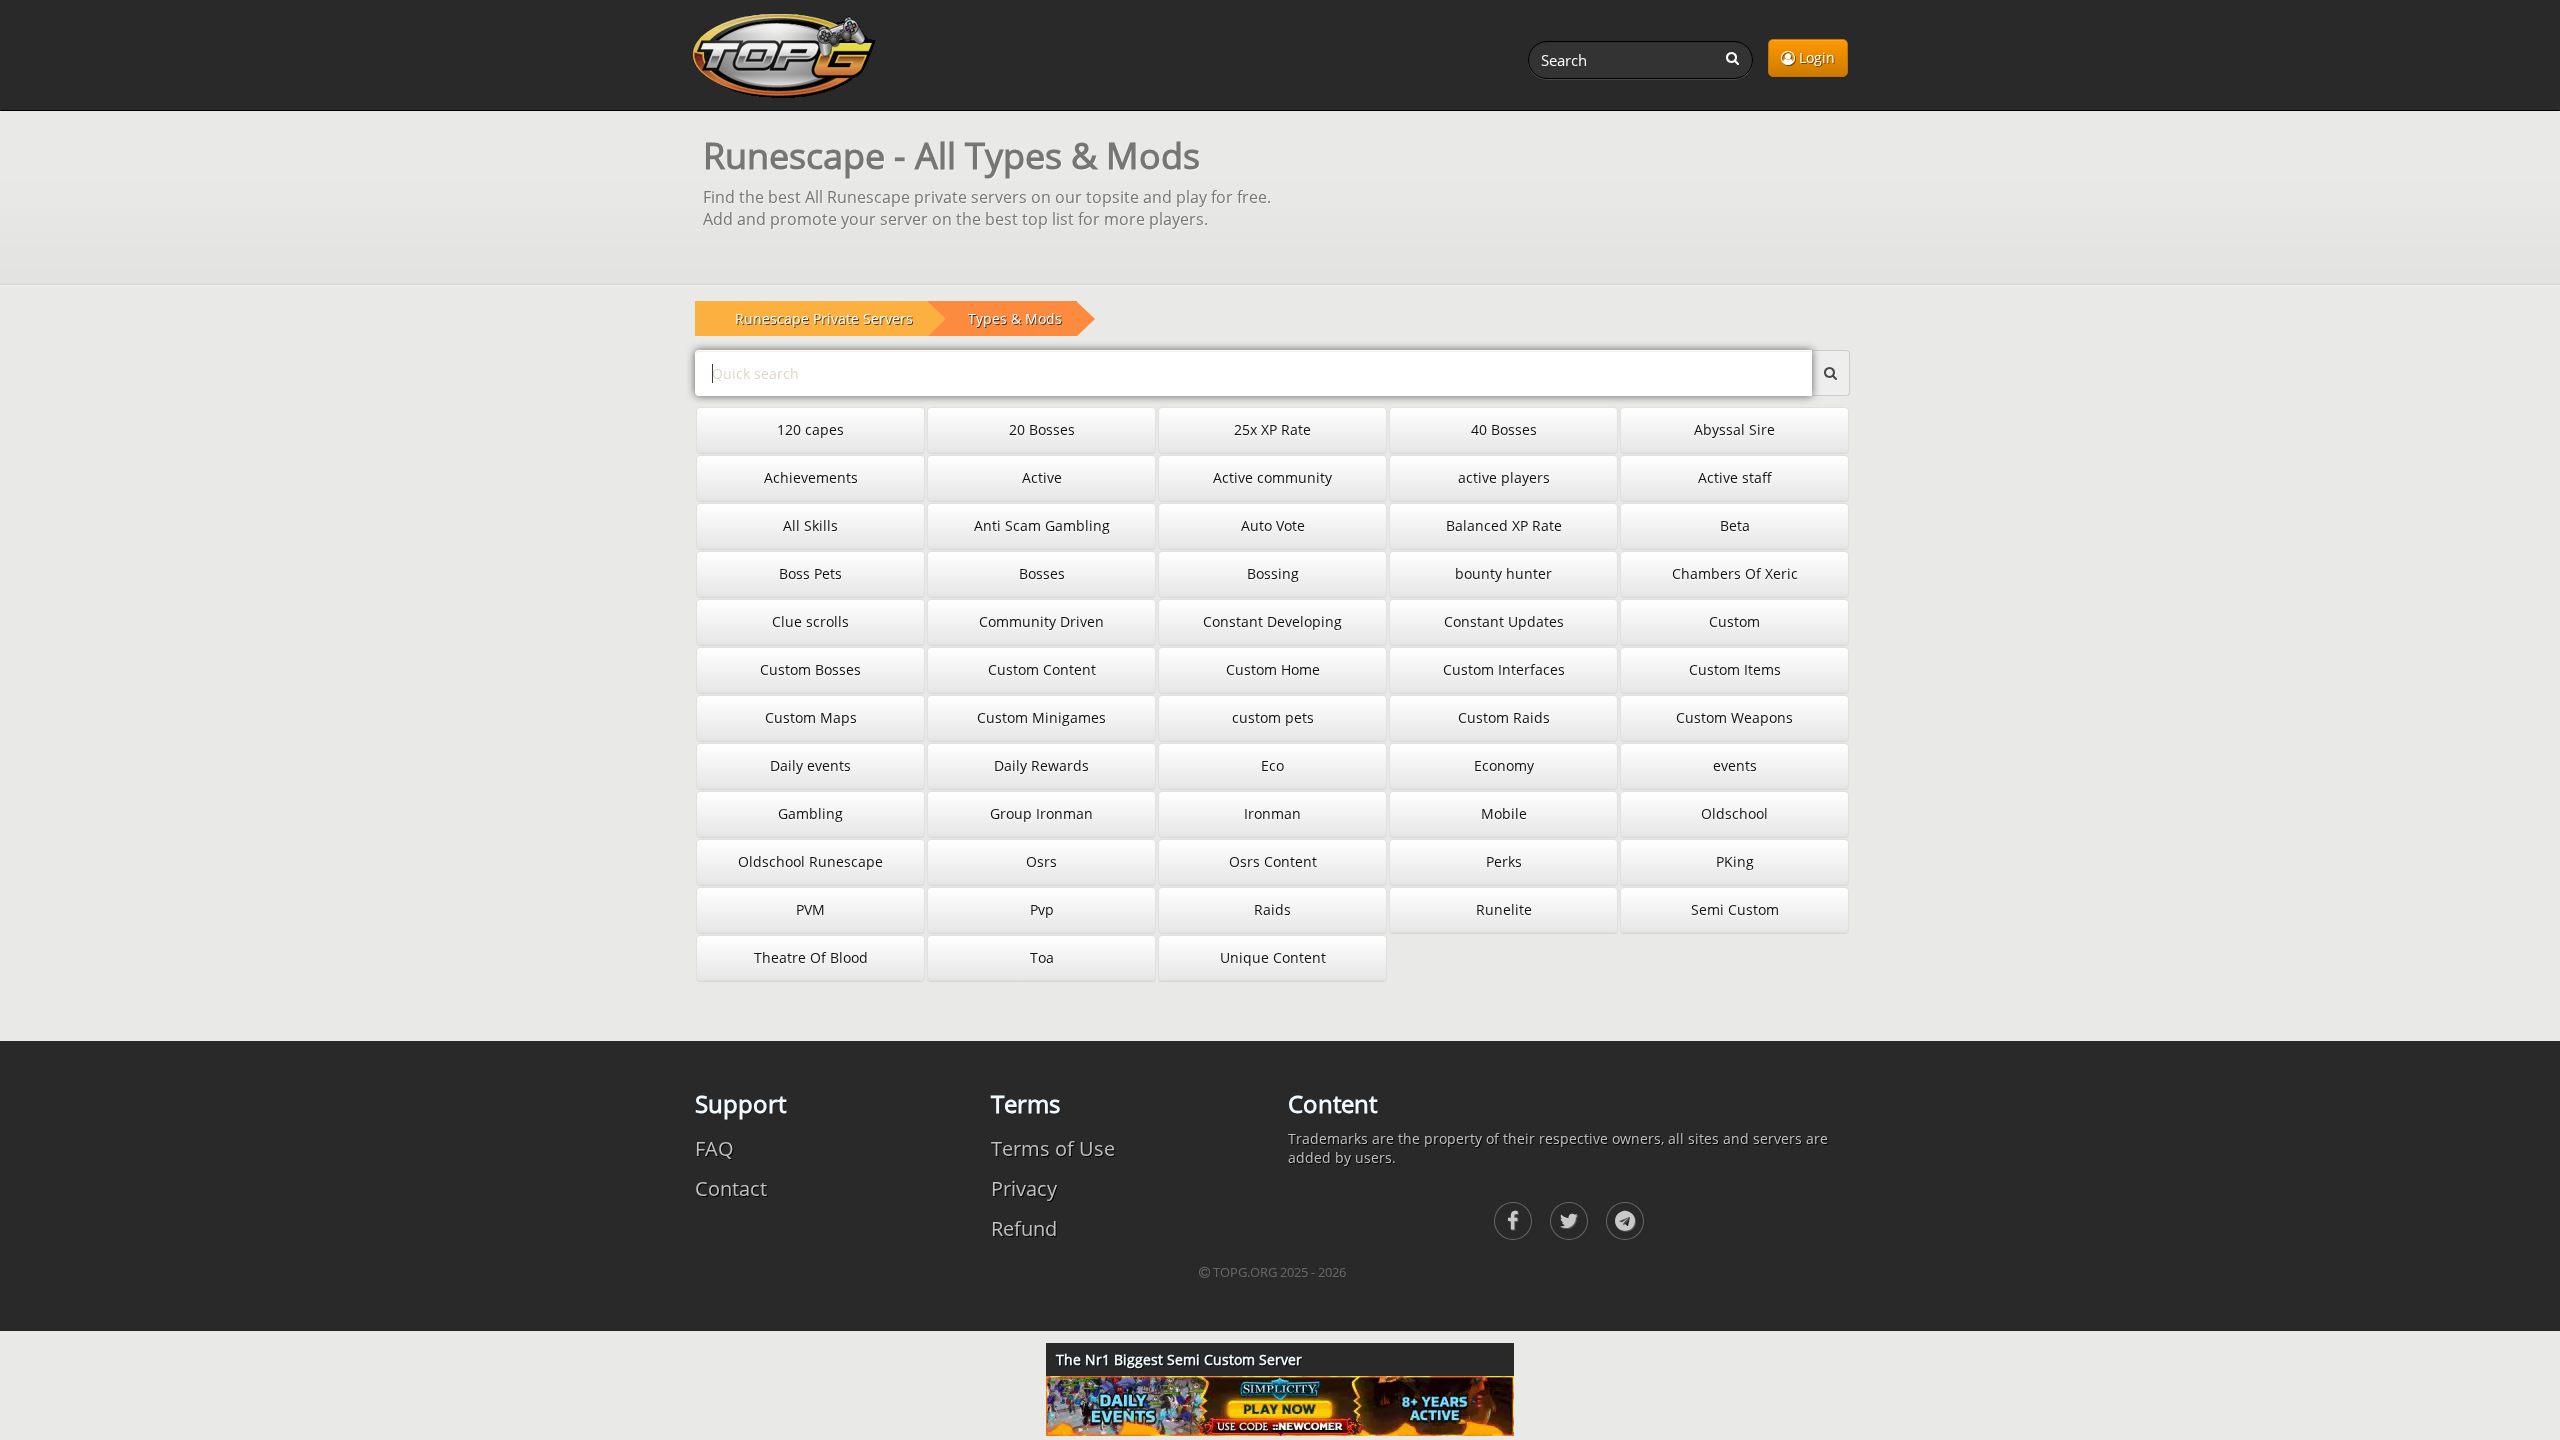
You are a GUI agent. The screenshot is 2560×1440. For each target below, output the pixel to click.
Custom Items (1735, 669)
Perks (1504, 861)
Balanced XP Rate (1504, 525)
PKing (1735, 861)
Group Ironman (1041, 813)
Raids (1272, 909)
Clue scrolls (810, 621)
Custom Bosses (810, 669)
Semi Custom (1735, 909)
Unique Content (1273, 957)
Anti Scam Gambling (1042, 525)
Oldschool (1734, 813)
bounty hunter (1503, 573)
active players (1504, 477)
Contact (731, 1188)
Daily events (810, 765)
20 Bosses (1042, 429)
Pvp (1042, 909)
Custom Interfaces (1504, 669)
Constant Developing (1272, 621)
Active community (1272, 477)
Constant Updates (1504, 621)
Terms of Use (1053, 1148)
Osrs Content (1273, 861)
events (1735, 765)
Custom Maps (811, 717)
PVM (810, 909)
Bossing (1273, 573)
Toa (1042, 957)
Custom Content (1042, 669)
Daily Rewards (1041, 765)
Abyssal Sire (1734, 429)
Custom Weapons (1734, 717)
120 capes (810, 429)
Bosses (1042, 573)
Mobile (1504, 813)
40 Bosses (1504, 429)
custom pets (1273, 717)
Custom (1734, 621)
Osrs (1041, 861)
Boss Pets (810, 573)
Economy (1504, 765)
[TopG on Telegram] (1625, 1221)
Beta (1735, 525)
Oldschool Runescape (810, 861)
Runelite (1504, 909)
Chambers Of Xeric (1735, 573)
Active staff (1735, 477)
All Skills (810, 525)
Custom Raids (1504, 717)
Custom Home (1273, 669)
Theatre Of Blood (811, 957)
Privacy (1024, 1188)
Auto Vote (1273, 525)
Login (1815, 57)
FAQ (714, 1148)
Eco (1272, 765)
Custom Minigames (1041, 717)
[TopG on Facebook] (1513, 1221)
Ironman (1272, 813)
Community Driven (1041, 621)
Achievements (811, 477)
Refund (1024, 1228)
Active (1042, 477)
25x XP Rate (1272, 429)
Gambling (810, 813)
